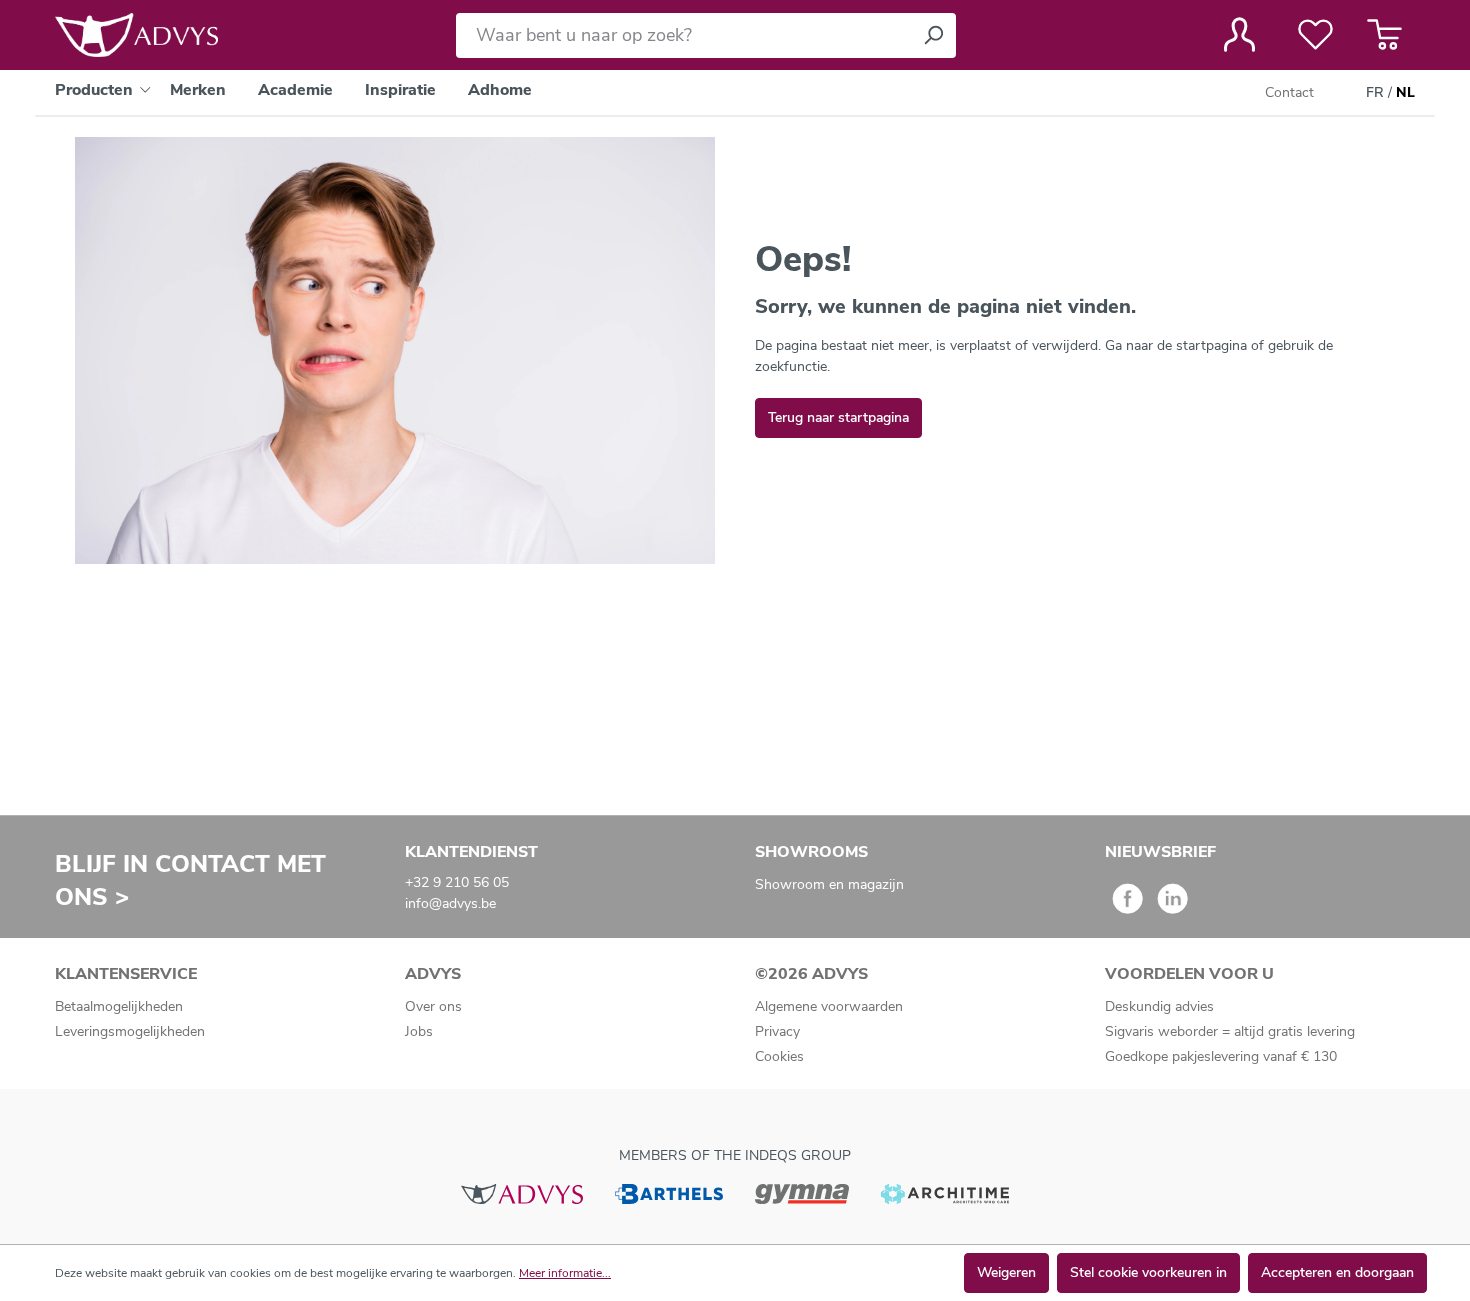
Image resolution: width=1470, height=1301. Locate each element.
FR (1375, 92)
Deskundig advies (1159, 1006)
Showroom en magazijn (829, 884)
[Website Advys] (521, 1192)
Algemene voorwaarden (829, 1006)
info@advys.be (450, 903)
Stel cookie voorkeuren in (1148, 1272)
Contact (1289, 92)
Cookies (779, 1056)
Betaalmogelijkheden (119, 1006)
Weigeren (1006, 1272)
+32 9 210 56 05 (457, 882)
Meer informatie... (565, 1273)
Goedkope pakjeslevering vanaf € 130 (1221, 1056)
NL (1405, 92)
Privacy (777, 1031)
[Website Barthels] (669, 1192)
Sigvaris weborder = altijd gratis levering (1230, 1031)
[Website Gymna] (802, 1192)
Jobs (419, 1031)
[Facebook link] (1127, 905)
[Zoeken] (933, 35)
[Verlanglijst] (1315, 35)
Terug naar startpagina (838, 417)
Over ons (433, 1006)
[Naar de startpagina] (136, 35)
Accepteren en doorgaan (1337, 1272)
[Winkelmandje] (1384, 35)
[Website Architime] (945, 1192)
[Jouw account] (1239, 35)
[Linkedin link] (1172, 905)
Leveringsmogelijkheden (130, 1031)
